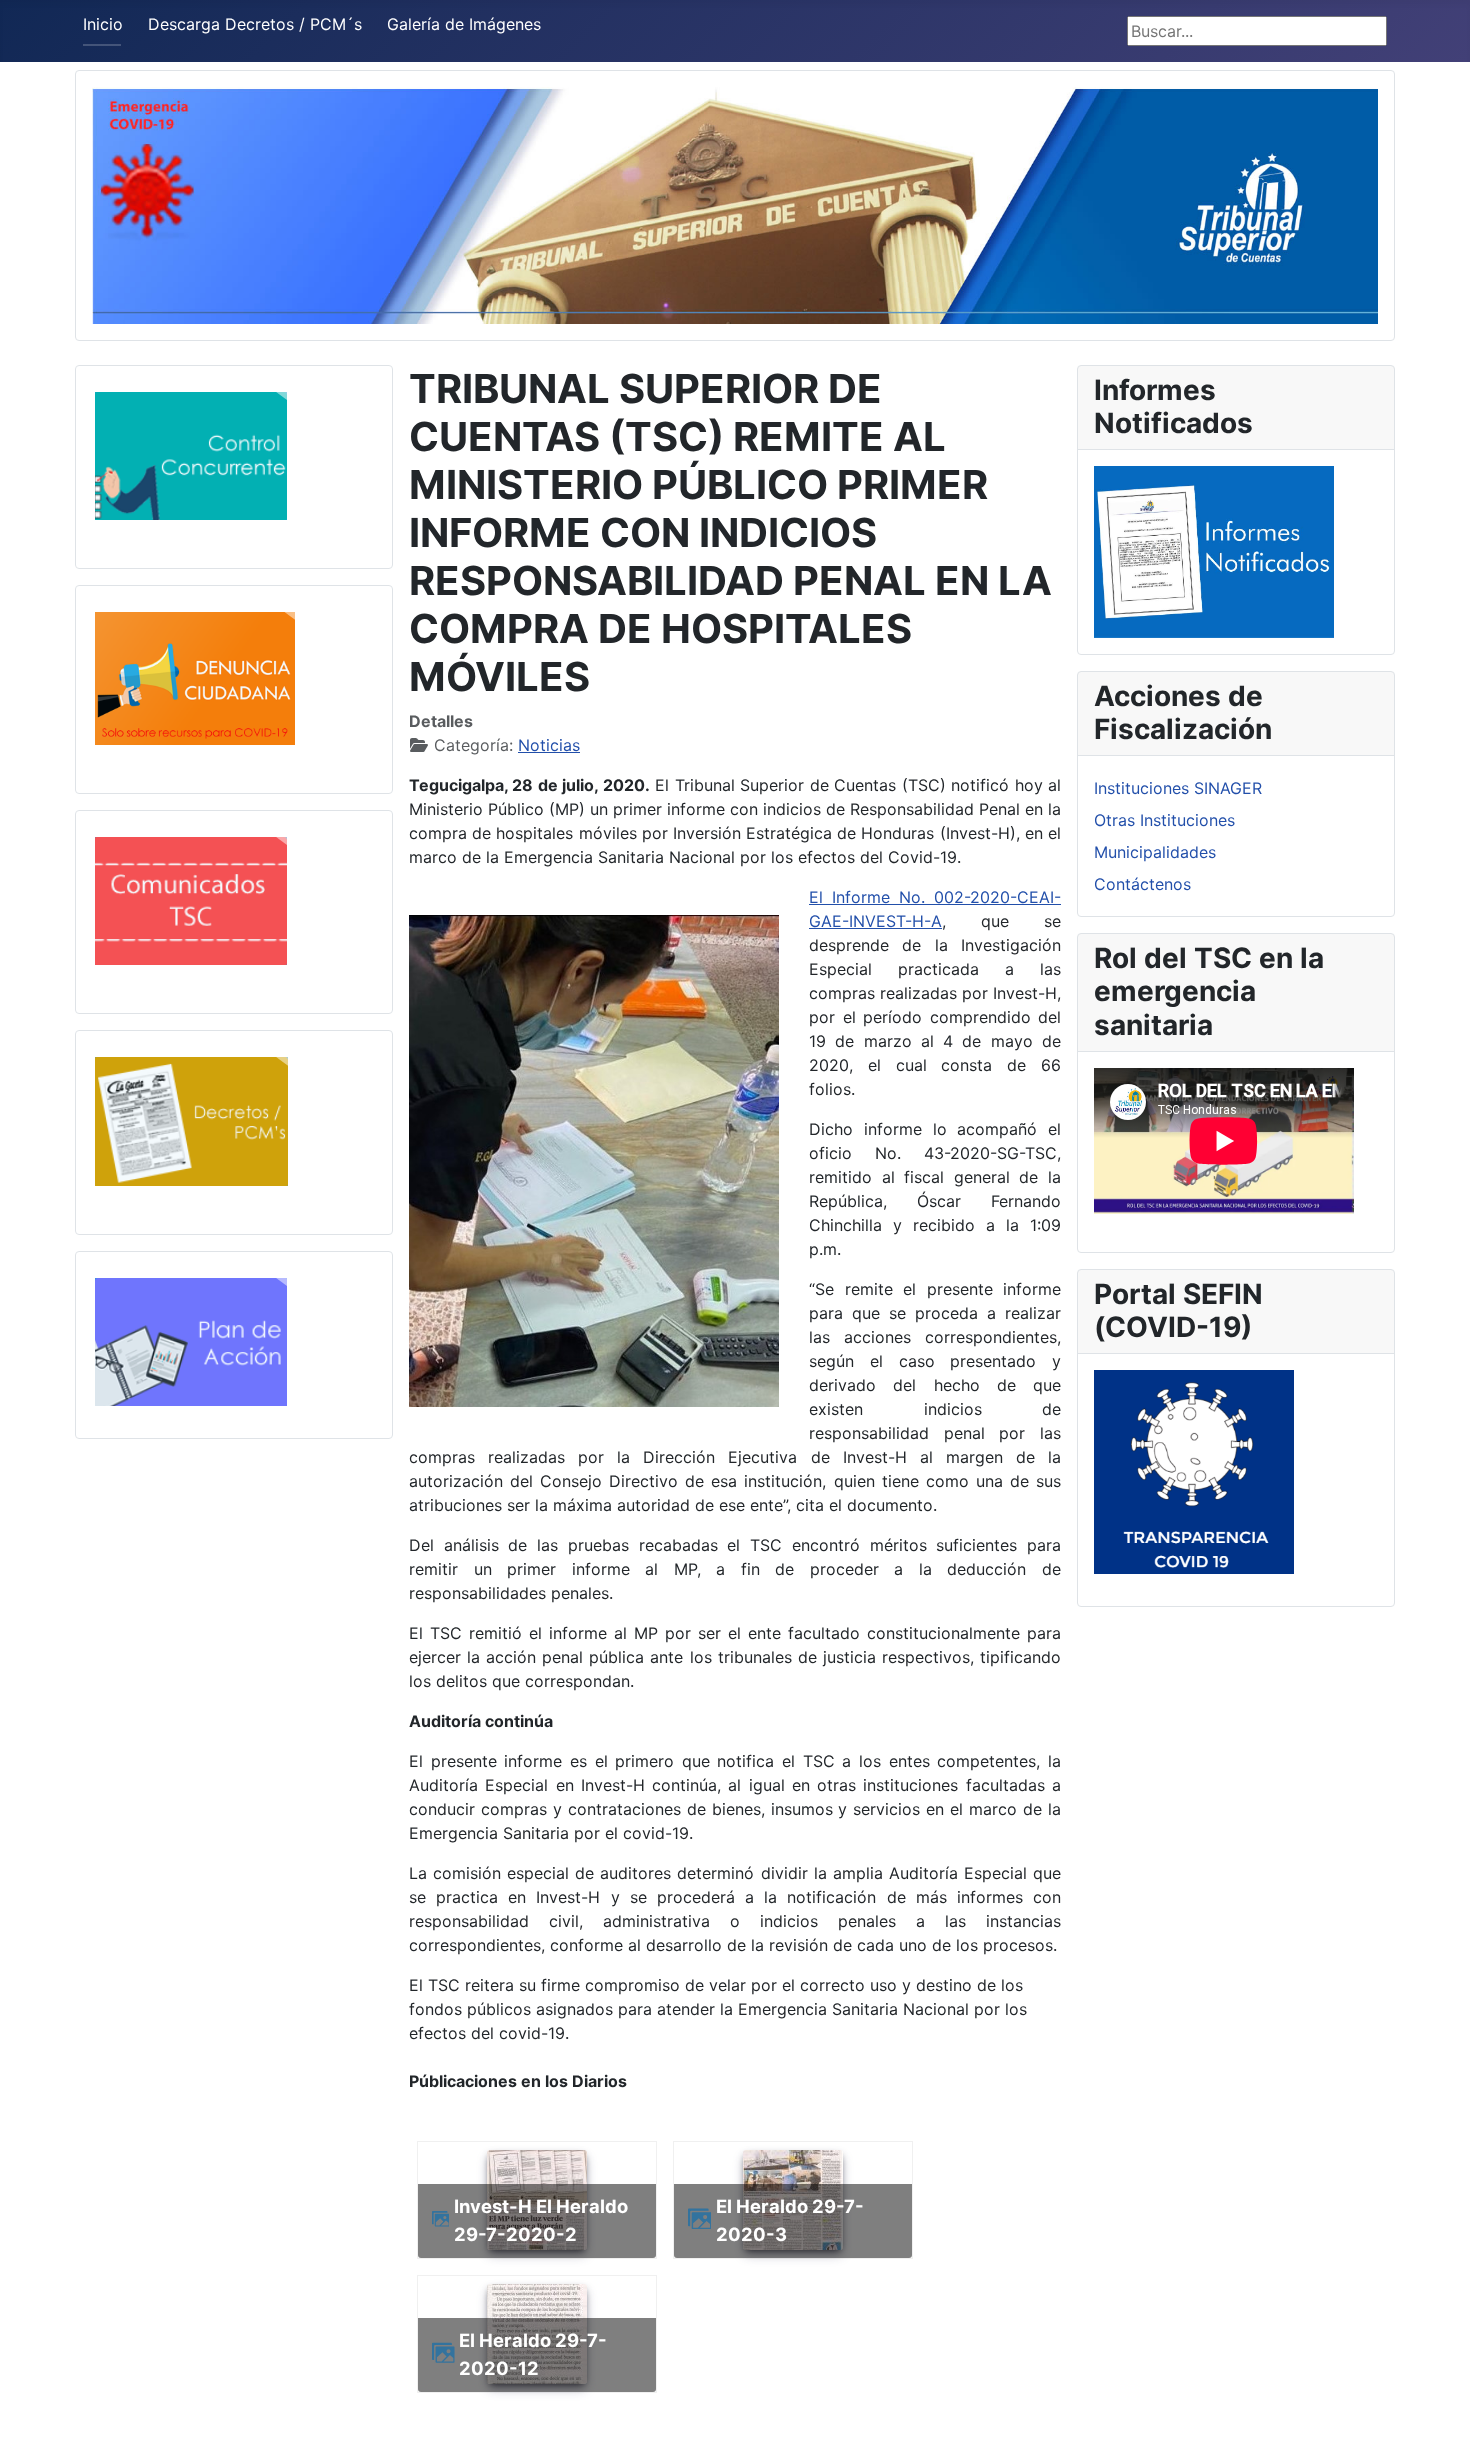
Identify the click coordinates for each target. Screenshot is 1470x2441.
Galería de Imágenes (464, 24)
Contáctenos (1142, 884)
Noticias (549, 745)
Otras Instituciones (1164, 820)
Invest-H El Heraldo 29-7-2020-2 (541, 2220)
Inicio (103, 24)
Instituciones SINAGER (1178, 788)
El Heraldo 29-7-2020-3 (790, 2220)
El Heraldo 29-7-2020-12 (533, 2354)
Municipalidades (1155, 852)
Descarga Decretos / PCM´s (255, 24)
